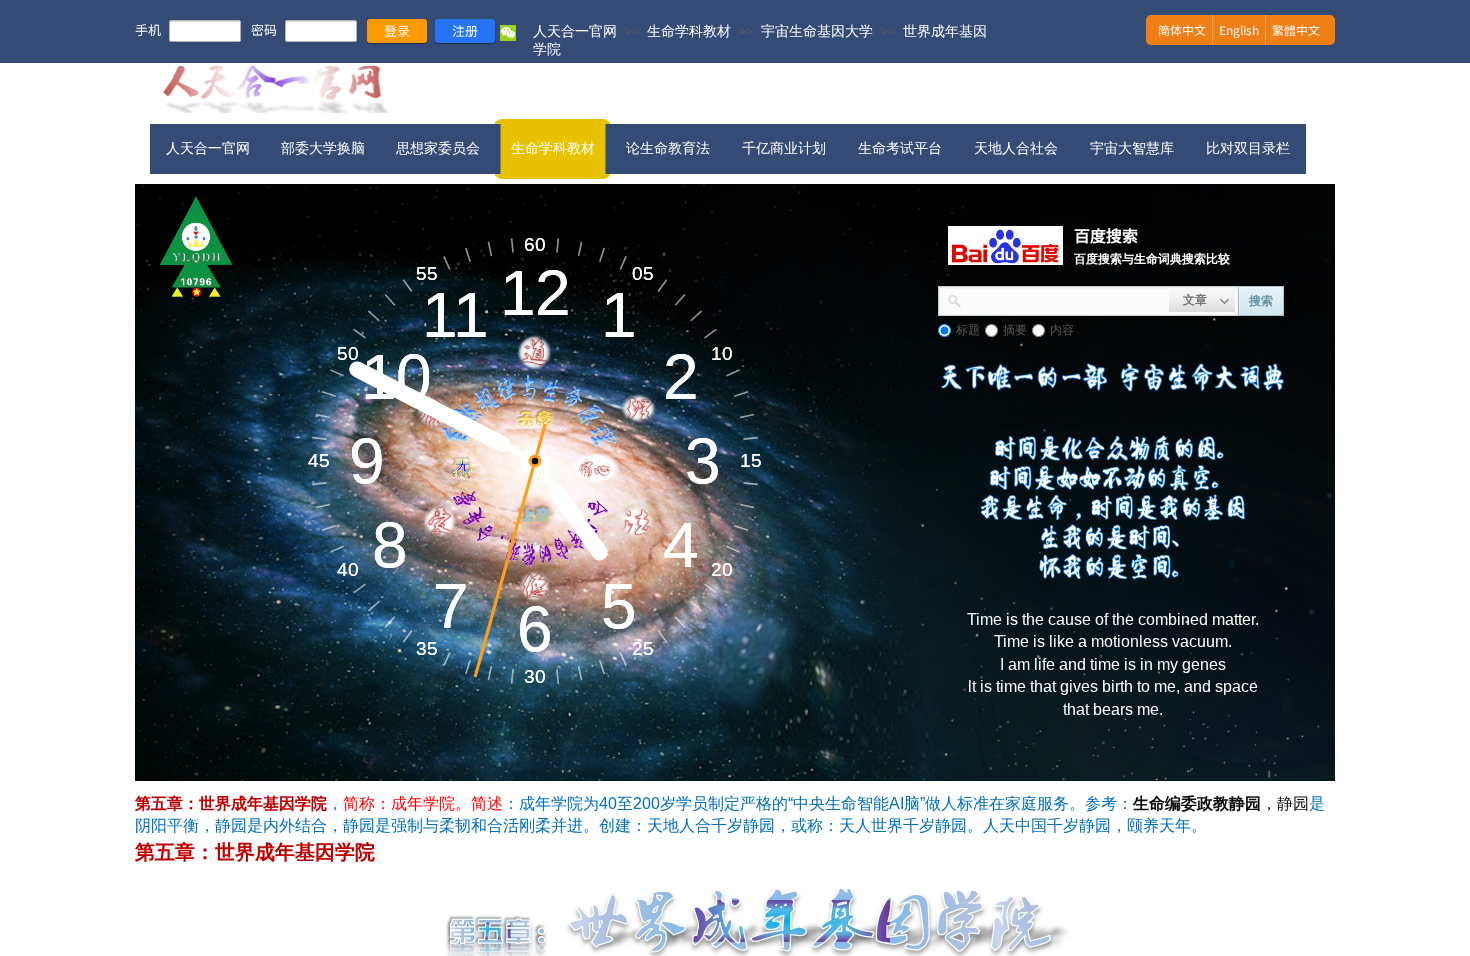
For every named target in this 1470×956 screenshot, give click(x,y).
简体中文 (1182, 29)
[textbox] (1065, 299)
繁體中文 (1296, 29)
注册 (465, 30)
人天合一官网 (575, 31)
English (1239, 29)
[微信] (508, 37)
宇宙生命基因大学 (817, 31)
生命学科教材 (689, 31)
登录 (397, 30)
